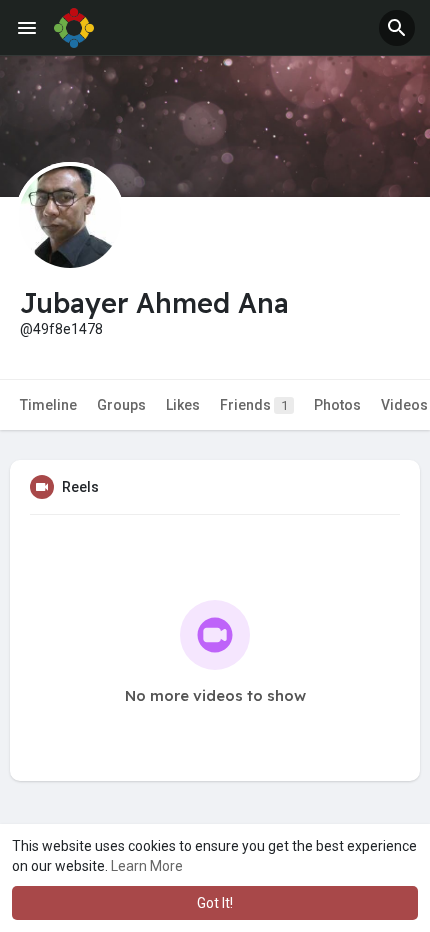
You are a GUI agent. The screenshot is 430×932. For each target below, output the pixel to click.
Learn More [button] (147, 866)
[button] (397, 28)
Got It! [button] (215, 903)
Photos (337, 405)
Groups (121, 405)
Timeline (48, 405)
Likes (183, 405)
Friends (254, 405)
